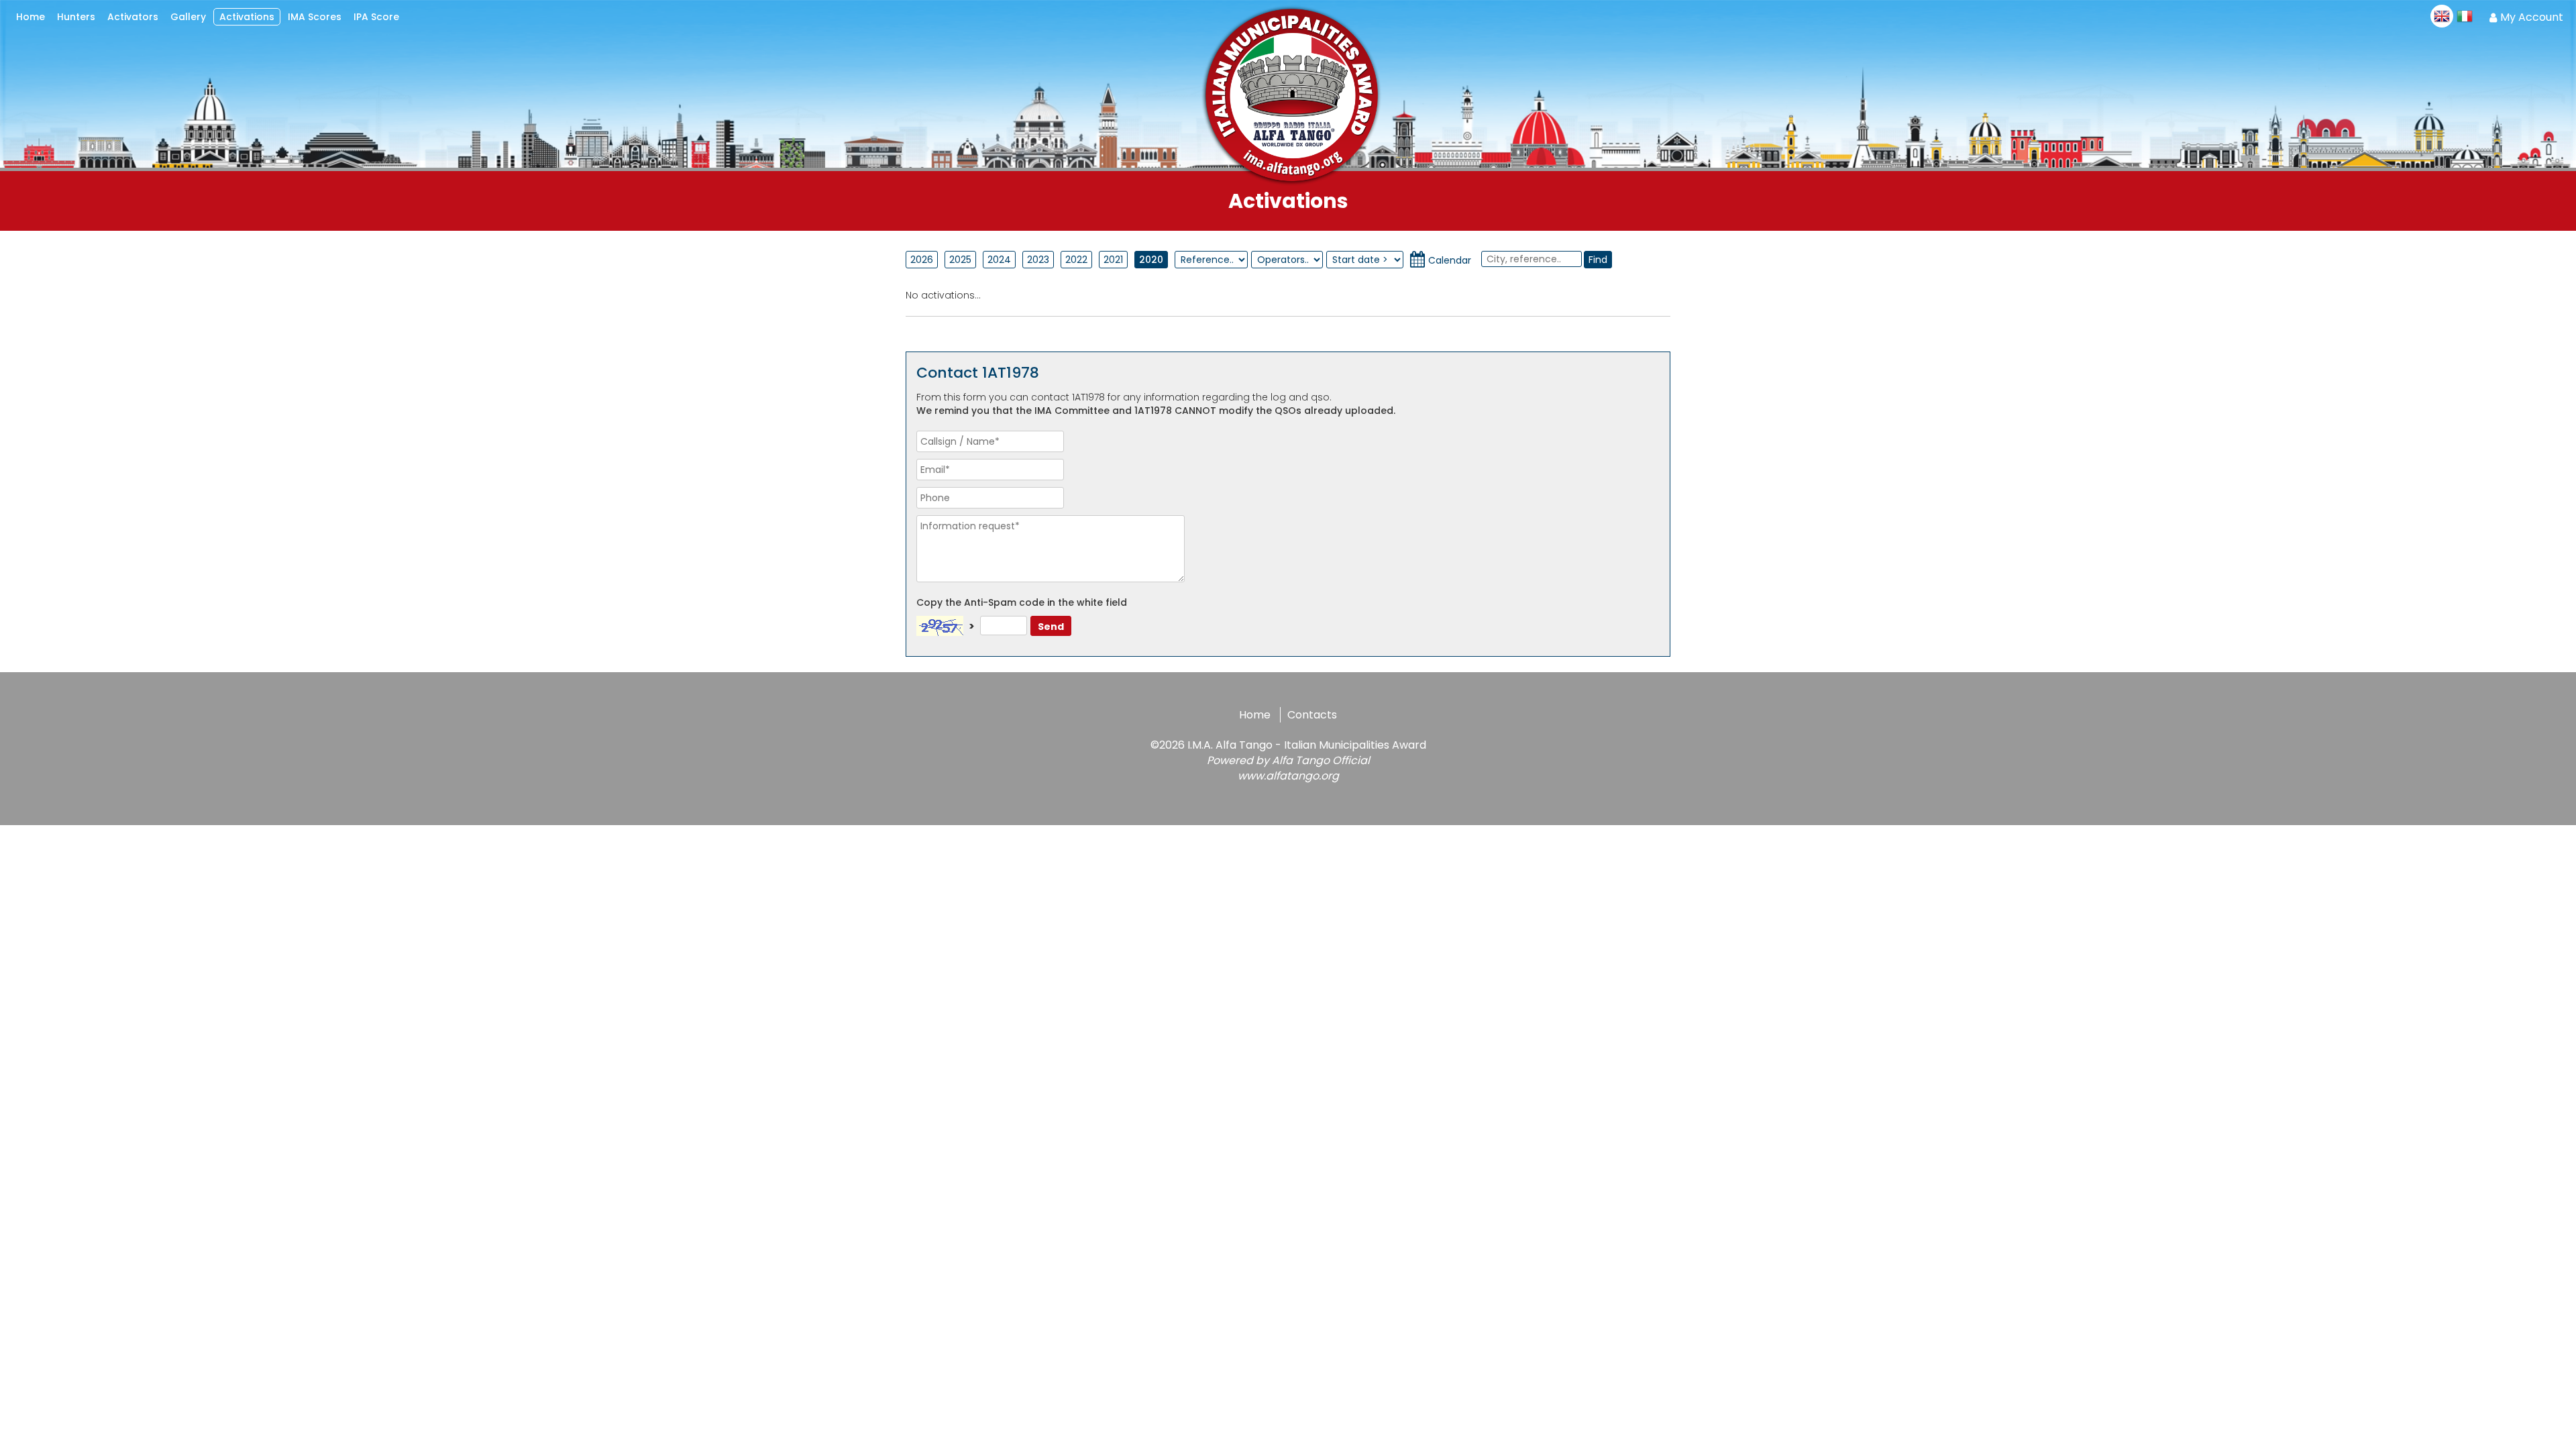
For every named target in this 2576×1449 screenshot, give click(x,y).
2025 (960, 260)
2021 (1113, 260)
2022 (1076, 260)
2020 (1151, 260)
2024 (999, 260)
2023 (1038, 260)
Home (1255, 715)
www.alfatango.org (1288, 776)
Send (1051, 627)
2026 (922, 260)
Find (1598, 260)
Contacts (1312, 715)
